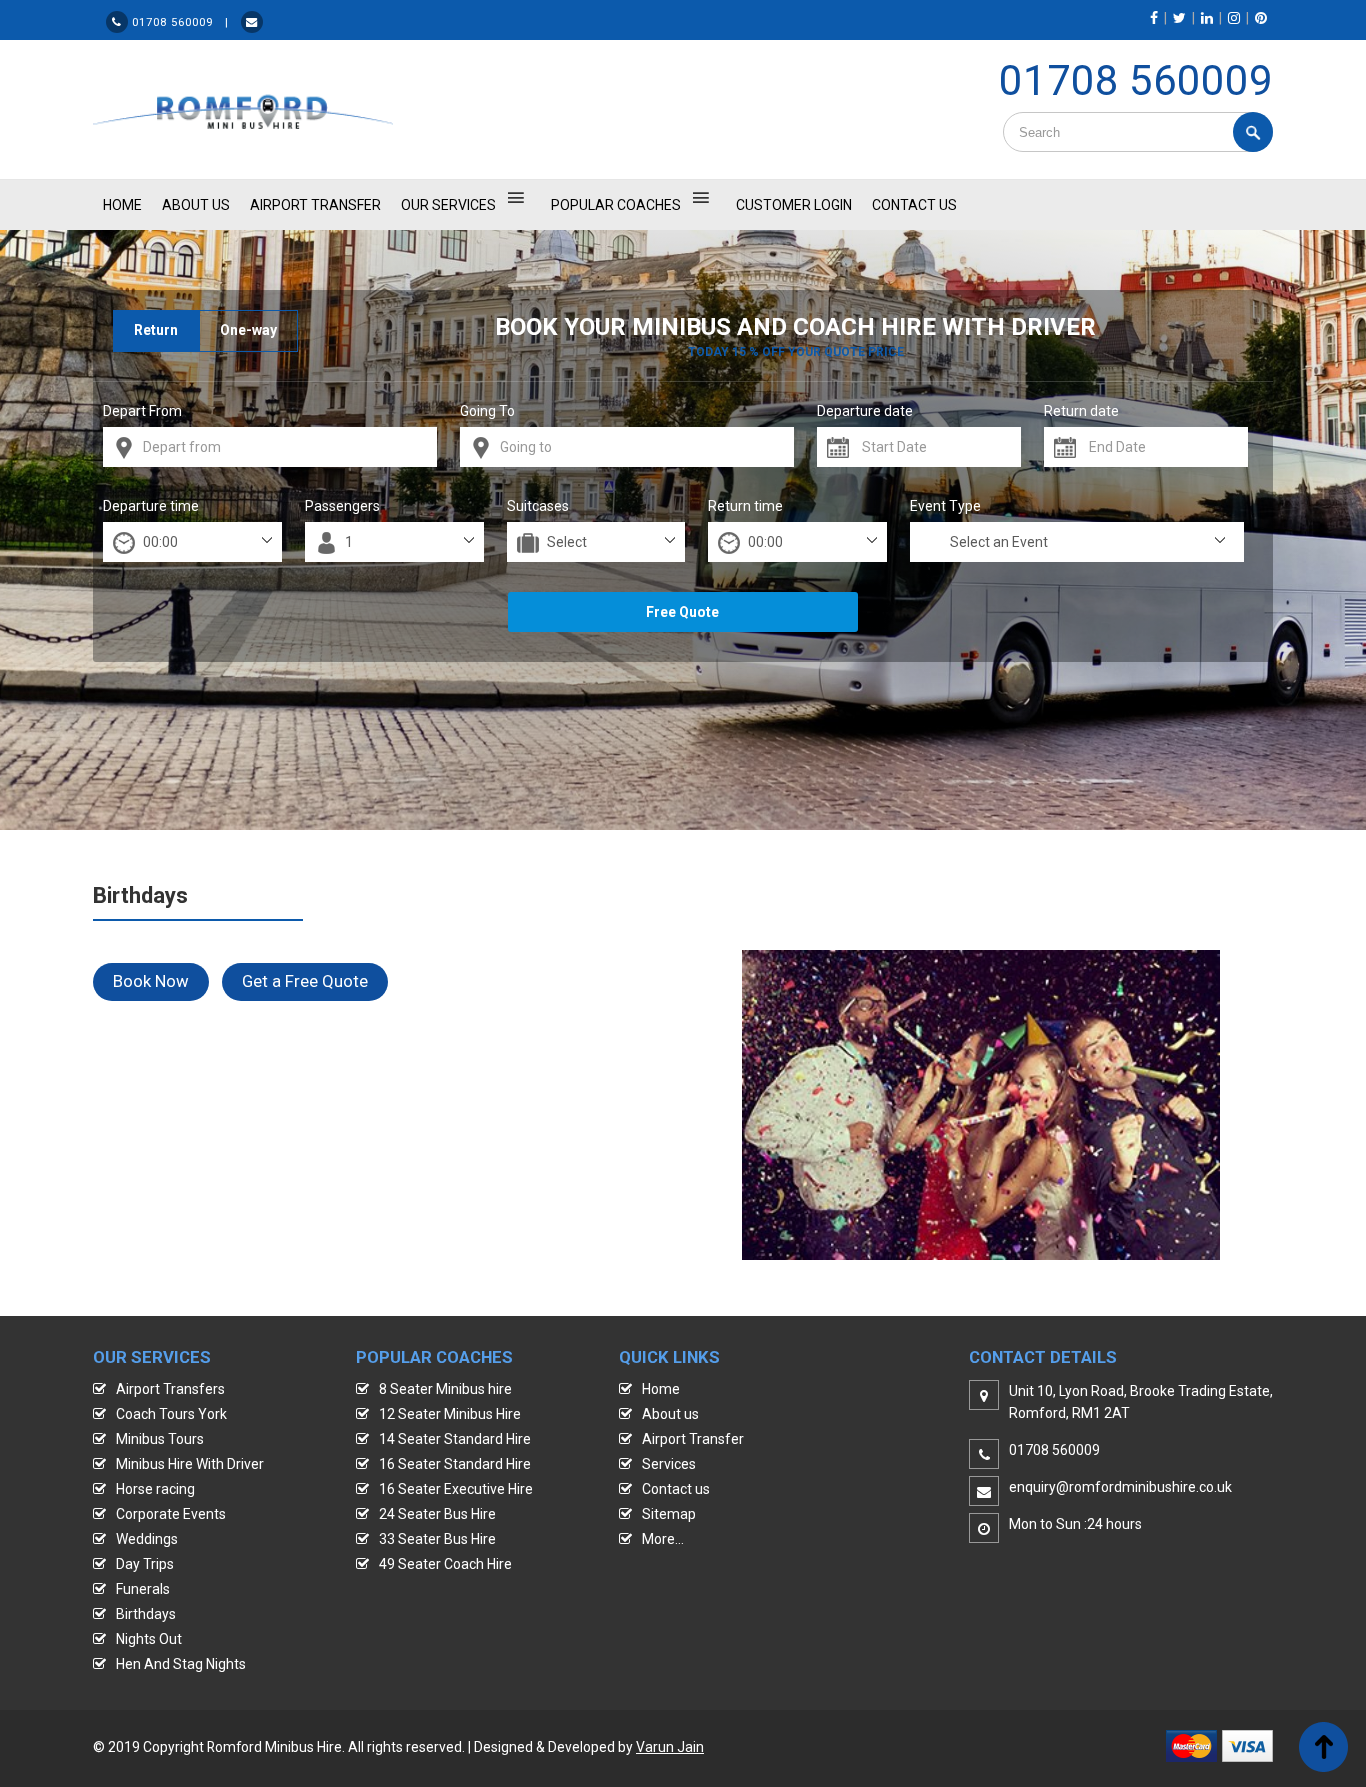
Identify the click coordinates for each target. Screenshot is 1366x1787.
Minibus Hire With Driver (190, 1464)
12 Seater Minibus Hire (450, 1414)
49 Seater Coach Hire (445, 1564)
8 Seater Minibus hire (445, 1389)
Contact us (676, 1489)
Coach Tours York (171, 1414)
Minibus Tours (160, 1439)
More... (663, 1539)
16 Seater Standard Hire (455, 1464)
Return (156, 330)
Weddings (147, 1539)
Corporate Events (171, 1514)
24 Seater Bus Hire (437, 1514)
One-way (248, 330)
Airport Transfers (170, 1389)
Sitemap (669, 1514)
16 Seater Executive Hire (456, 1489)
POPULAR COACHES (616, 205)
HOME (122, 205)
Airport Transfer (315, 205)
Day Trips (145, 1564)
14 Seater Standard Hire (455, 1439)
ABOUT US (196, 205)
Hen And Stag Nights (181, 1664)
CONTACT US (914, 205)
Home (661, 1389)
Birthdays (146, 1614)
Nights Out (149, 1639)
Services (669, 1464)
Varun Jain (670, 1747)
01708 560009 (1136, 80)
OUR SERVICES (448, 205)
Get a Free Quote (305, 981)
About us (670, 1414)
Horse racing (155, 1489)
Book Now (151, 981)
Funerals (143, 1589)
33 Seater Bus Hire (437, 1539)
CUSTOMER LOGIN (794, 205)
